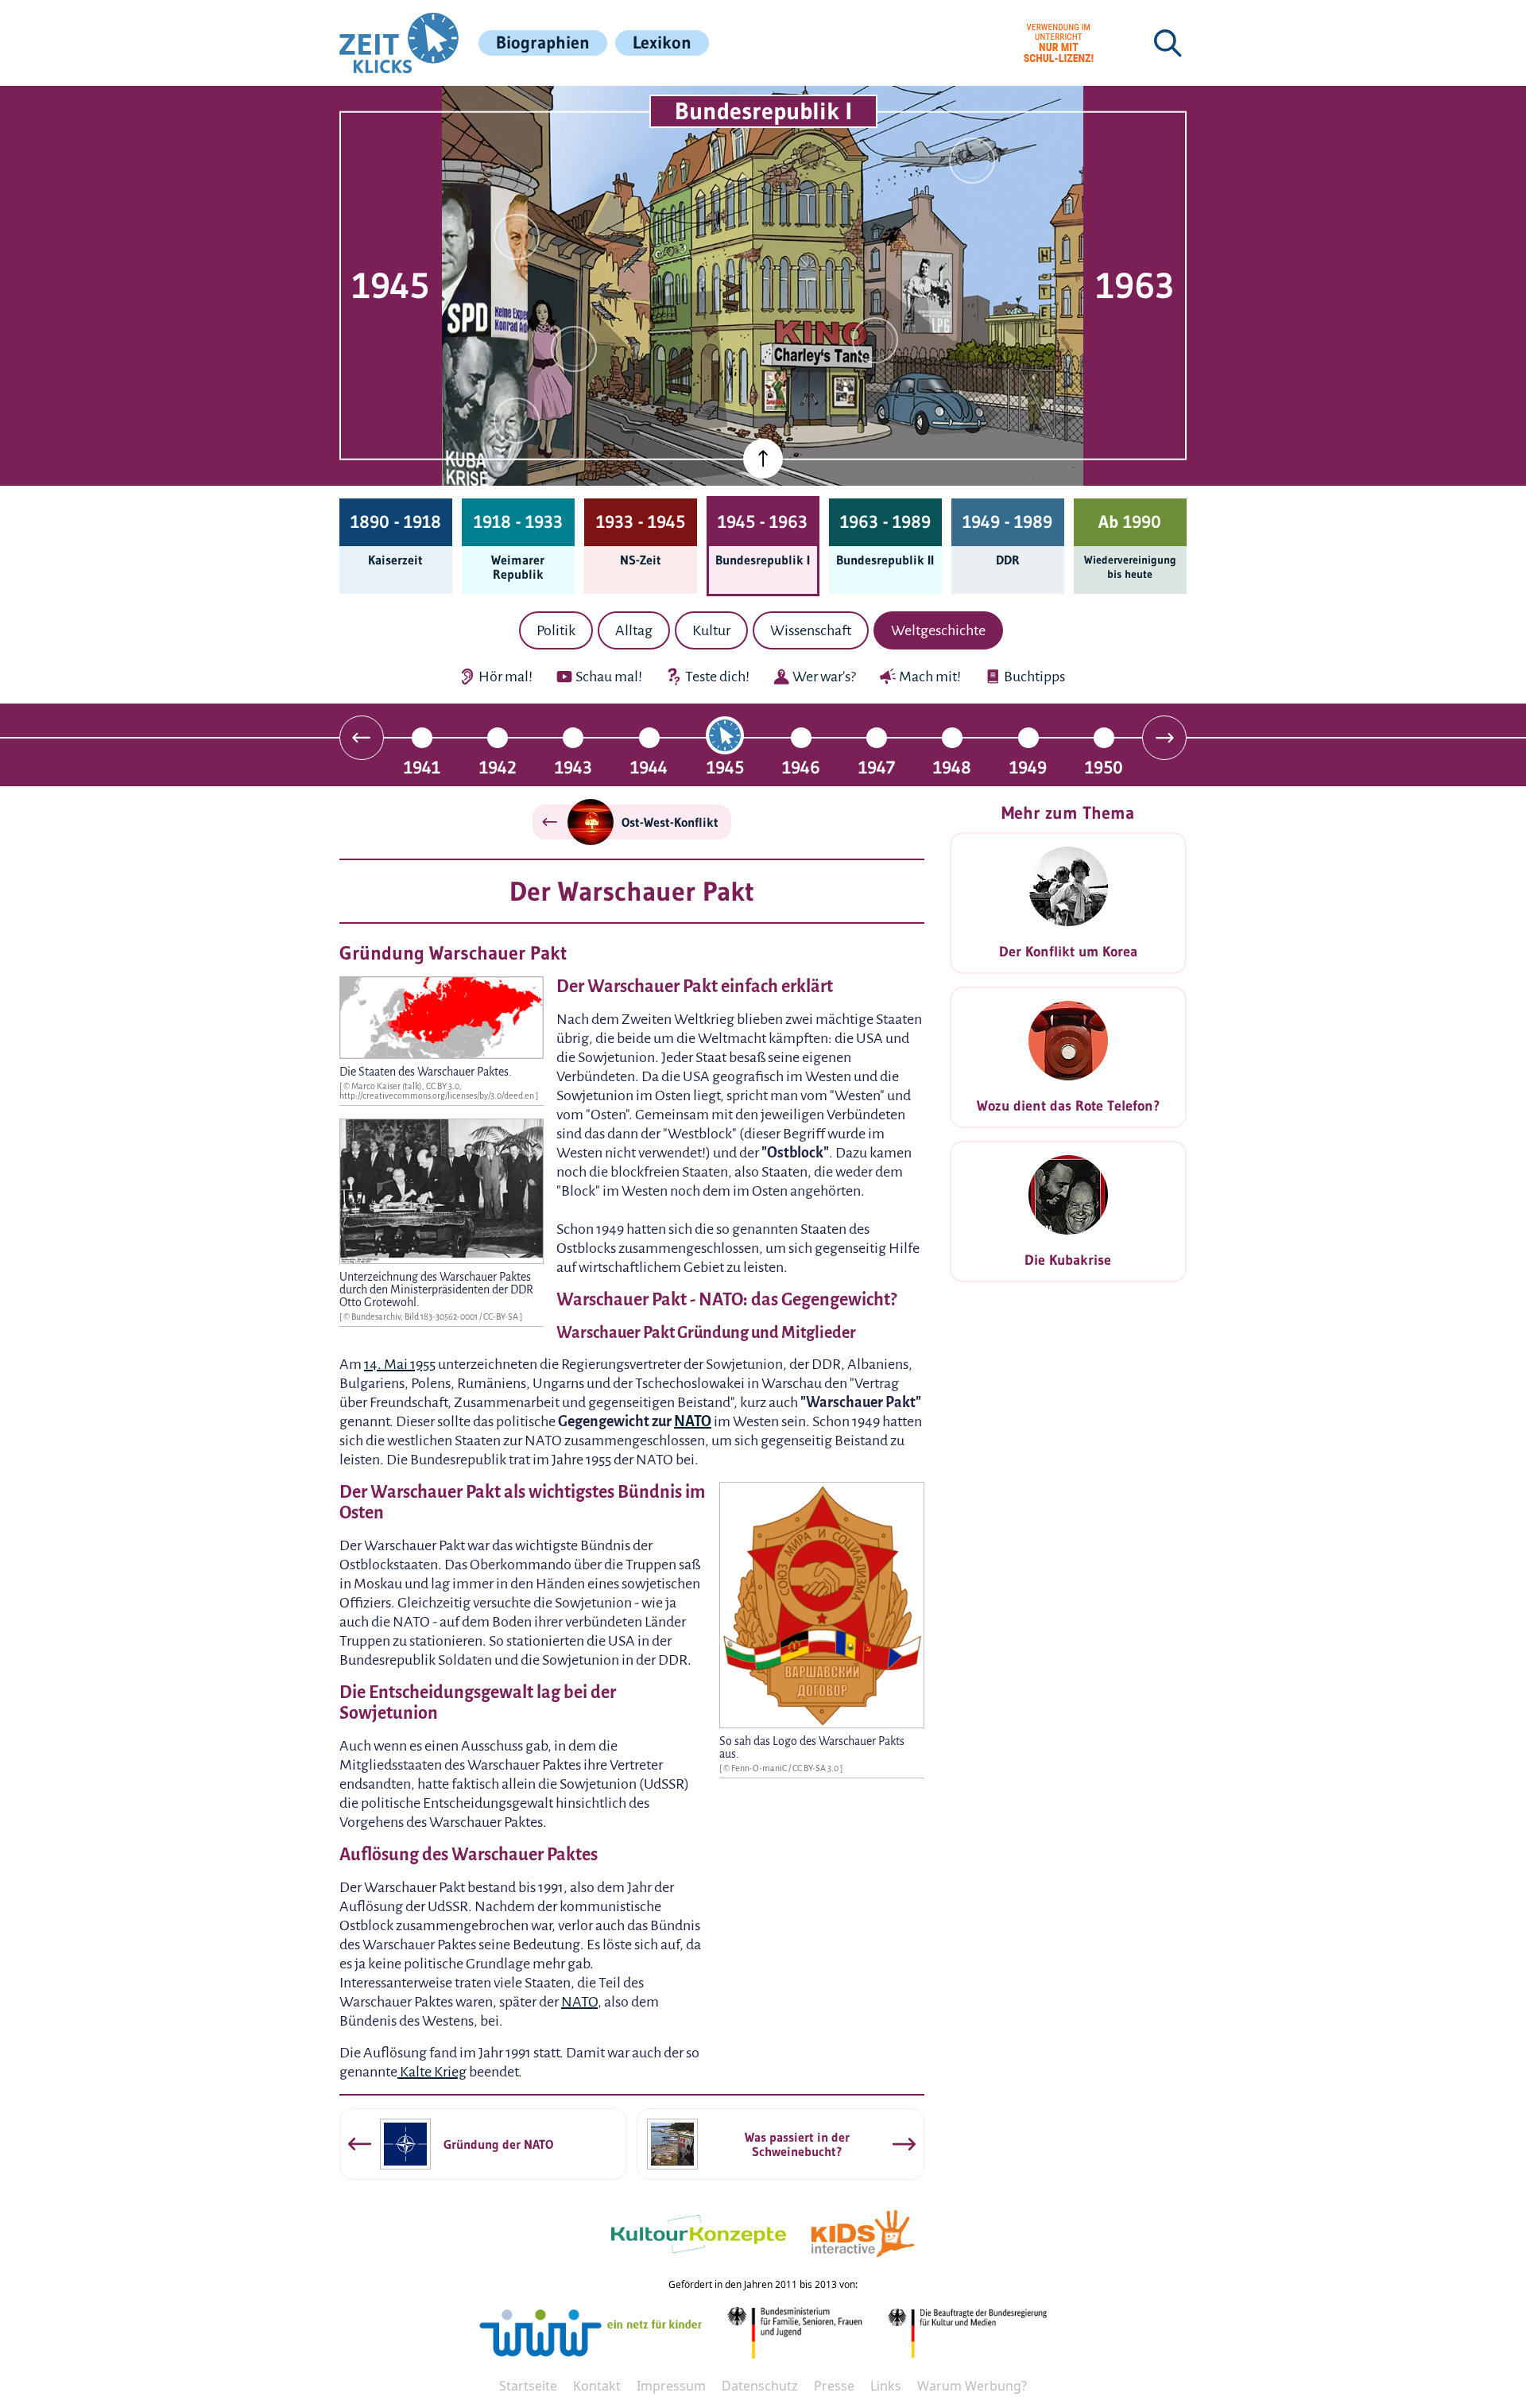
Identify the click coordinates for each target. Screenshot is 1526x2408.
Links (886, 2386)
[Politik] (517, 237)
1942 (498, 767)
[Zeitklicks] (399, 43)
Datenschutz (760, 2386)
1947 (877, 767)
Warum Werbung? (972, 2386)
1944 (649, 767)
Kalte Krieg (432, 2072)
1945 (725, 767)
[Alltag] (574, 349)
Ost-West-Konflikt (670, 822)
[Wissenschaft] (972, 161)
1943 (573, 767)
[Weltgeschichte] (517, 421)
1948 (952, 767)
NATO (693, 1421)
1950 (1104, 767)
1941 (422, 767)
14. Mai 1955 (400, 1364)
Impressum (671, 2386)
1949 (1028, 767)
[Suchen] (1168, 43)
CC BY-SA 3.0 (816, 1768)
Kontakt (597, 2386)
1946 (801, 767)
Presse (834, 2386)
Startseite (528, 2386)
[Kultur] (875, 340)
